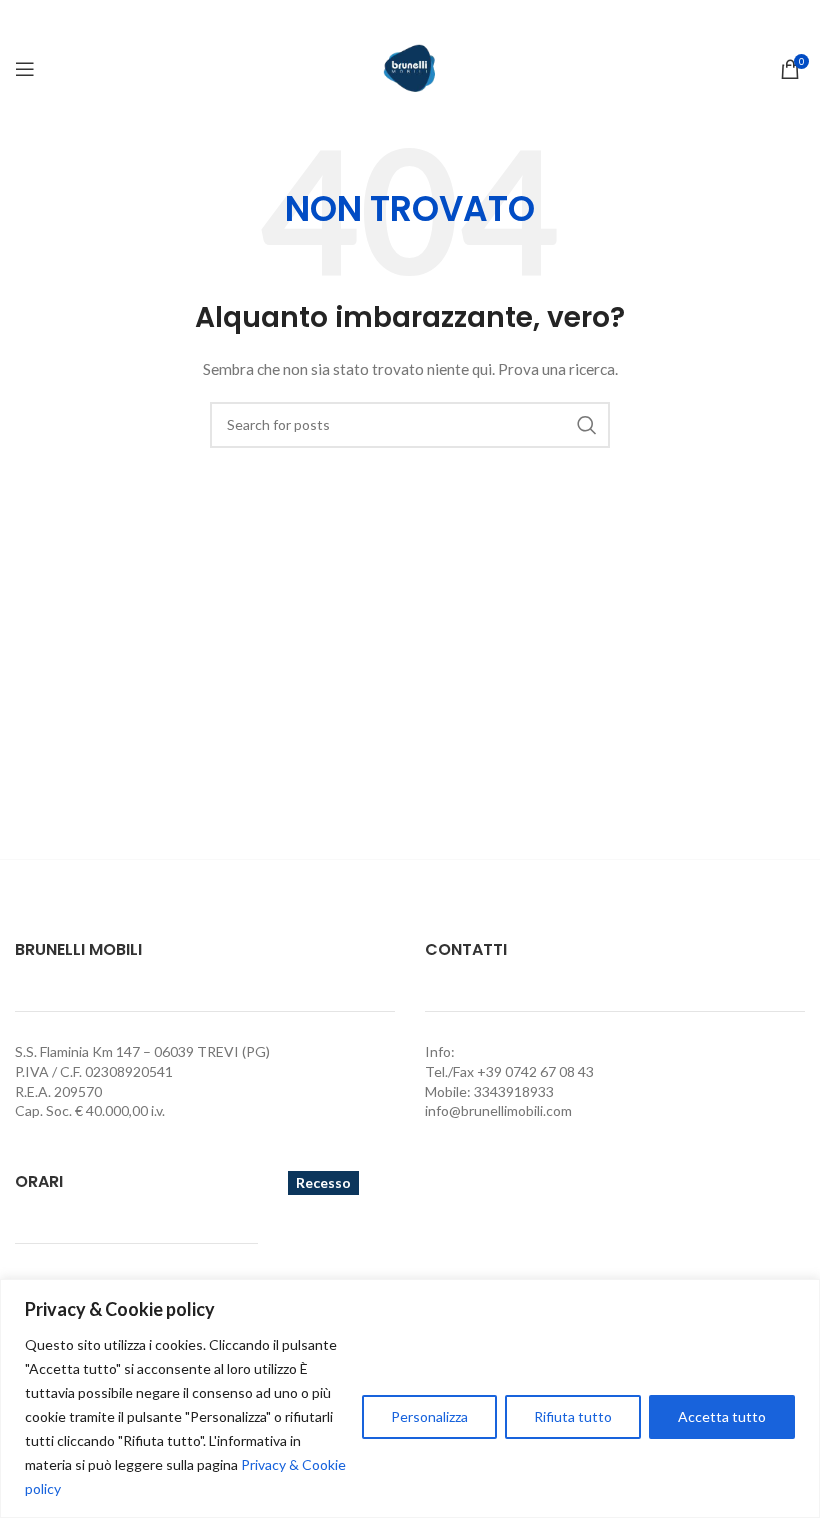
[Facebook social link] (409, 19)
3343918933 (514, 1091)
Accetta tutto (722, 1416)
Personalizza (429, 1416)
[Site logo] (409, 67)
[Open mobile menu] (25, 69)
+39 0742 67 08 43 (535, 1071)
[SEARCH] (587, 425)
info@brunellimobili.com (498, 1110)
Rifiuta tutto (573, 1416)
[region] (410, 1398)
